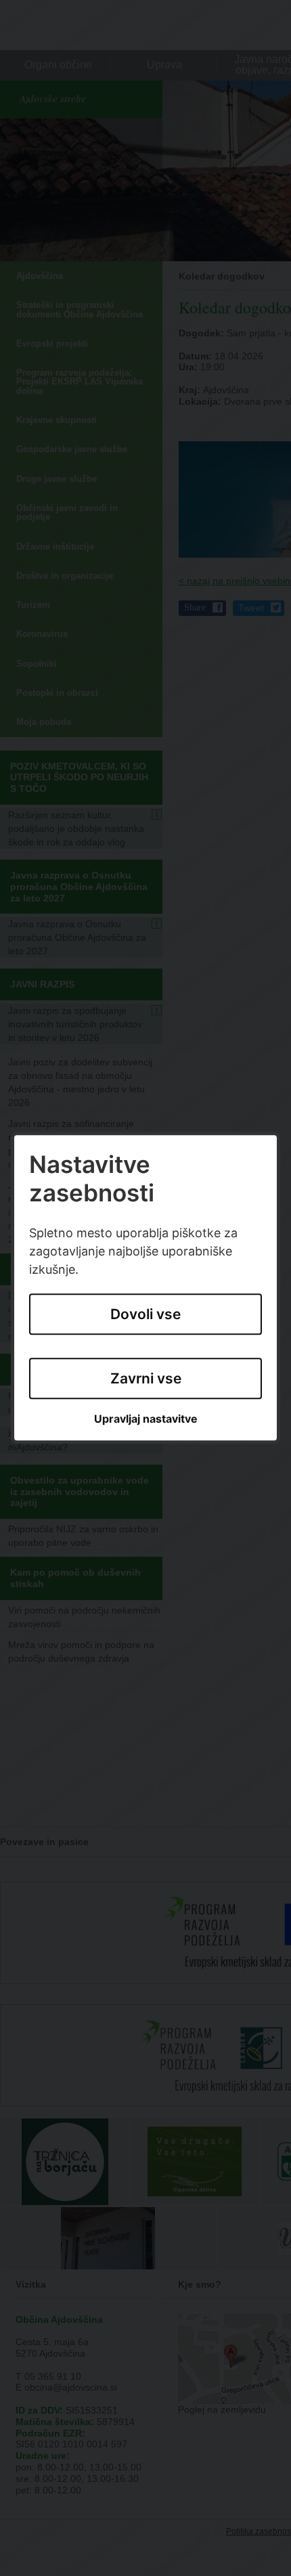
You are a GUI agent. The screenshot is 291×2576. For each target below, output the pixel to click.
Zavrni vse (146, 1378)
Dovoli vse (145, 1315)
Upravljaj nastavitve (146, 1419)
